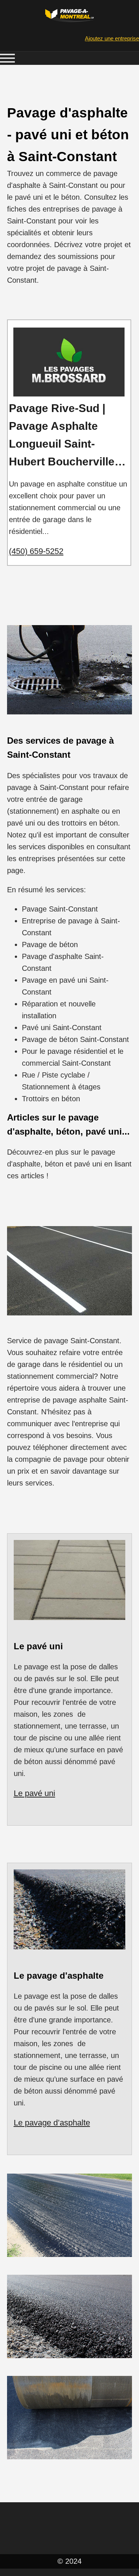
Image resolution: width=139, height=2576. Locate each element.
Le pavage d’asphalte (52, 2123)
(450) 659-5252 (36, 551)
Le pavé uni (34, 1793)
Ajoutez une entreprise (112, 38)
